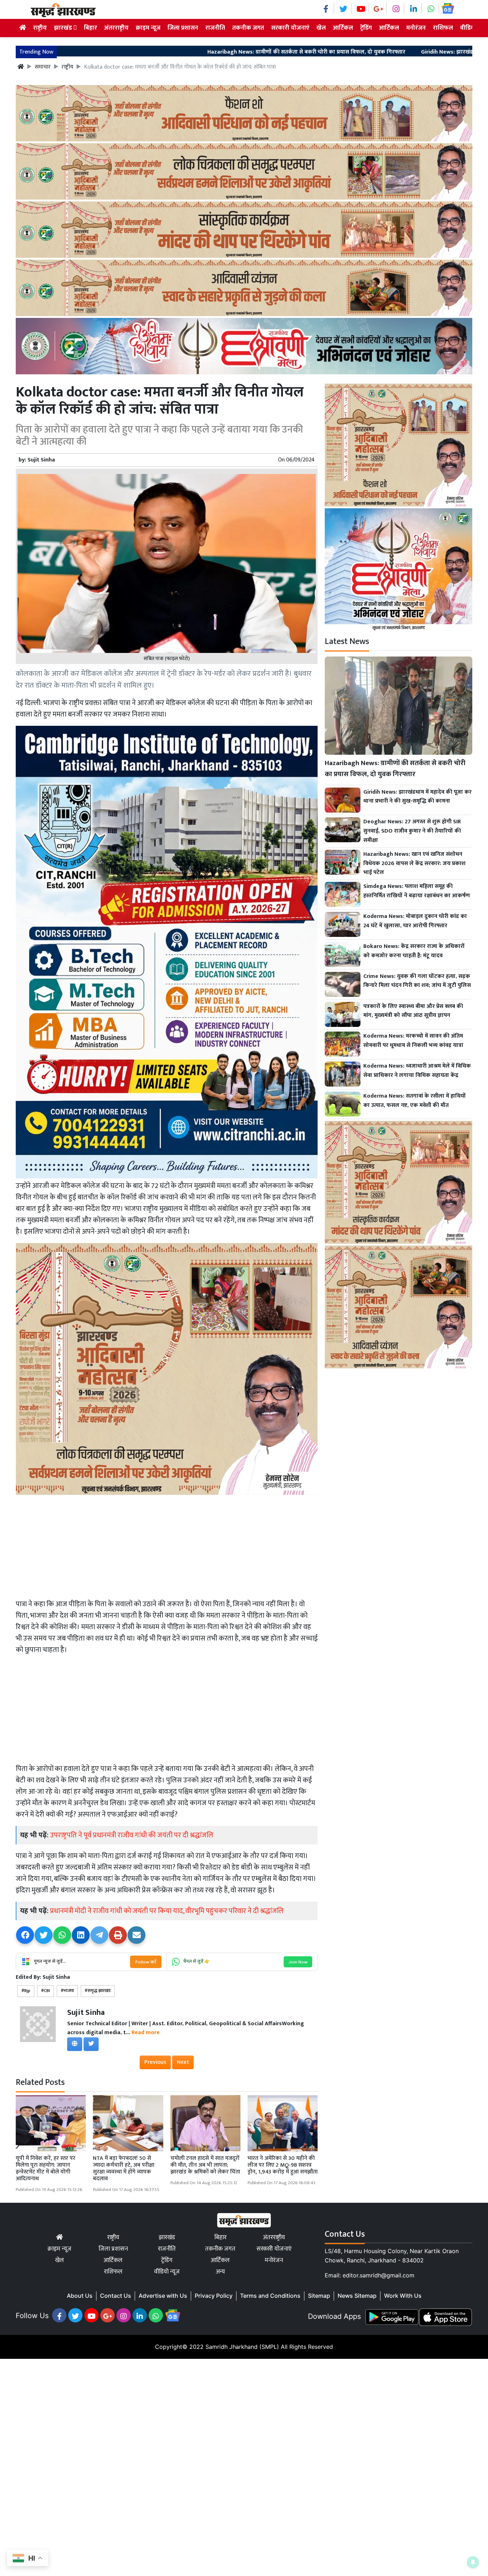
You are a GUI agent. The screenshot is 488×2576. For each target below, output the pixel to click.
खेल (321, 28)
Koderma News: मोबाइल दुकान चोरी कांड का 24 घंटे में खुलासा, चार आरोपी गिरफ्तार (415, 921)
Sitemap (319, 2296)
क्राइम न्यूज (148, 28)
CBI (47, 1991)
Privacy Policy (214, 2296)
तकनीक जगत (248, 28)
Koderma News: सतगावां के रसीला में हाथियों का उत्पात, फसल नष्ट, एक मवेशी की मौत (415, 1101)
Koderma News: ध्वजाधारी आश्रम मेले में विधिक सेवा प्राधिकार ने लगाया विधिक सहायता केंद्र (417, 1071)
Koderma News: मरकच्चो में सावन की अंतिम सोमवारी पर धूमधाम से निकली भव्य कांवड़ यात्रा (413, 1041)
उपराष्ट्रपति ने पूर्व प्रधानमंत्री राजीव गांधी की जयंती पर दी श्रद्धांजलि (132, 1835)
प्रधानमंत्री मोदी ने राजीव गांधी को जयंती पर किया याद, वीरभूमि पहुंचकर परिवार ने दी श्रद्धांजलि (167, 1911)
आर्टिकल (343, 28)
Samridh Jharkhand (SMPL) (242, 2347)
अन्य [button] (220, 2272)
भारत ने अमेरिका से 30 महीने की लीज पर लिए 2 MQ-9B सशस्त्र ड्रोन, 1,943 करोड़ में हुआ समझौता (283, 2165)
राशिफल (443, 28)
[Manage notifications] (473, 2562)
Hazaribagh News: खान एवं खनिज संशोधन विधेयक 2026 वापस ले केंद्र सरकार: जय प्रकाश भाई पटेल (414, 863)
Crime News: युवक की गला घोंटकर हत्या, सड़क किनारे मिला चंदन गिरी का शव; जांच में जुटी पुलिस (417, 981)
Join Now (298, 1962)
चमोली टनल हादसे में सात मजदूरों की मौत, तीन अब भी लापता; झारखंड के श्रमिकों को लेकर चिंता (205, 2165)
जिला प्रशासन (183, 28)
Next (183, 2062)
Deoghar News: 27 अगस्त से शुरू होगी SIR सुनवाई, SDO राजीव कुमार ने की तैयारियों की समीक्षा (412, 831)
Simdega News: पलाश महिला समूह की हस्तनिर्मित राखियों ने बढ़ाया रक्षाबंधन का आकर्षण (417, 891)
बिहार (91, 28)
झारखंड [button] (64, 28)
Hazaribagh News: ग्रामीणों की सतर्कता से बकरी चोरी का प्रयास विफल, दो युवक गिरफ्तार (194, 52)
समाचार (43, 67)
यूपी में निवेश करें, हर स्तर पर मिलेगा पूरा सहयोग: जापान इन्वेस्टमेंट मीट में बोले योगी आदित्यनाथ (46, 2169)
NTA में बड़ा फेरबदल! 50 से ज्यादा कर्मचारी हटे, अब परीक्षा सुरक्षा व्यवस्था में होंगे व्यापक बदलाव (124, 2169)
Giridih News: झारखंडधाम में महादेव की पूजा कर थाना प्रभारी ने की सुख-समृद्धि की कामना (417, 797)
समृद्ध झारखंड (99, 1991)
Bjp (27, 1991)
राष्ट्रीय (40, 28)
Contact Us (116, 2296)
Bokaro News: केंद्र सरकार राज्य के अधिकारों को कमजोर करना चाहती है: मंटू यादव (414, 951)
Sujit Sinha (41, 460)
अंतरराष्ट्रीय (116, 28)
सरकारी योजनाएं (290, 28)
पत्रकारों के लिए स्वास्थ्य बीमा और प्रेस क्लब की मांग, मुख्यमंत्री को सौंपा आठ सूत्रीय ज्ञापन (413, 1011)
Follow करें (146, 1962)
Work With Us (403, 2296)
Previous (155, 2062)
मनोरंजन (416, 28)
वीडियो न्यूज (167, 2272)
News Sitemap (357, 2296)
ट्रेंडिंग (366, 28)
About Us (80, 2296)
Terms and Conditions (270, 2296)
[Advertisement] (167, 1547)
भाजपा (69, 1991)
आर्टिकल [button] (389, 28)
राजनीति (215, 28)
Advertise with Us (163, 2296)
